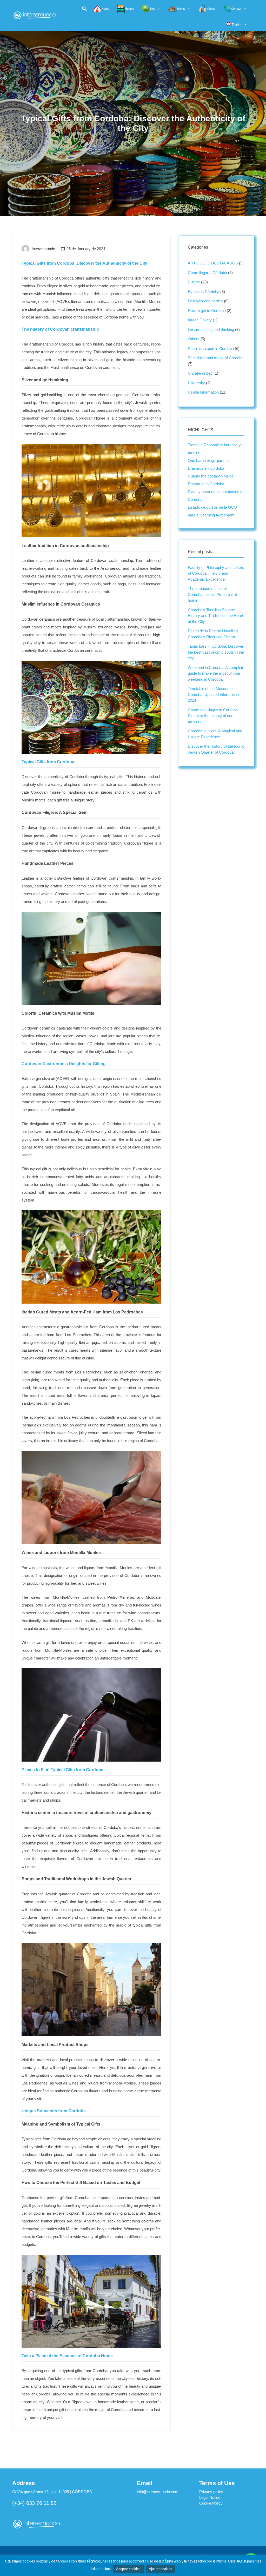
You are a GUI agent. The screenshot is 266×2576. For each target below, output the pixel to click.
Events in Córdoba (204, 292)
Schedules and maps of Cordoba (216, 358)
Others (194, 339)
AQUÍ (241, 2561)
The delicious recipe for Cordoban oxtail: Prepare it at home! (212, 594)
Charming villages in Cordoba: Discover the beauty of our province (213, 716)
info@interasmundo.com (158, 2492)
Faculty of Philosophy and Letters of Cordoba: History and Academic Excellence (216, 573)
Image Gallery (200, 320)
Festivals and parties (205, 301)
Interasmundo (43, 249)
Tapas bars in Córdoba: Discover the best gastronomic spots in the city (216, 652)
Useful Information (203, 392)
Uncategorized (200, 373)
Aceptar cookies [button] (128, 2569)
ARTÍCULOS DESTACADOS (213, 263)
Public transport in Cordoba (211, 348)
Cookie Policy (211, 2503)
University (196, 383)
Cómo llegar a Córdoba (207, 273)
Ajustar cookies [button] (161, 2569)
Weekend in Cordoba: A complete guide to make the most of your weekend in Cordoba (216, 673)
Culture (194, 282)
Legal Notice (210, 2497)
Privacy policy (211, 2492)
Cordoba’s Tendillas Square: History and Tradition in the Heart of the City (215, 616)
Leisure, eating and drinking (211, 330)
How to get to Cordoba (207, 311)
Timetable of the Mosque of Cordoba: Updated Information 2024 (213, 694)
